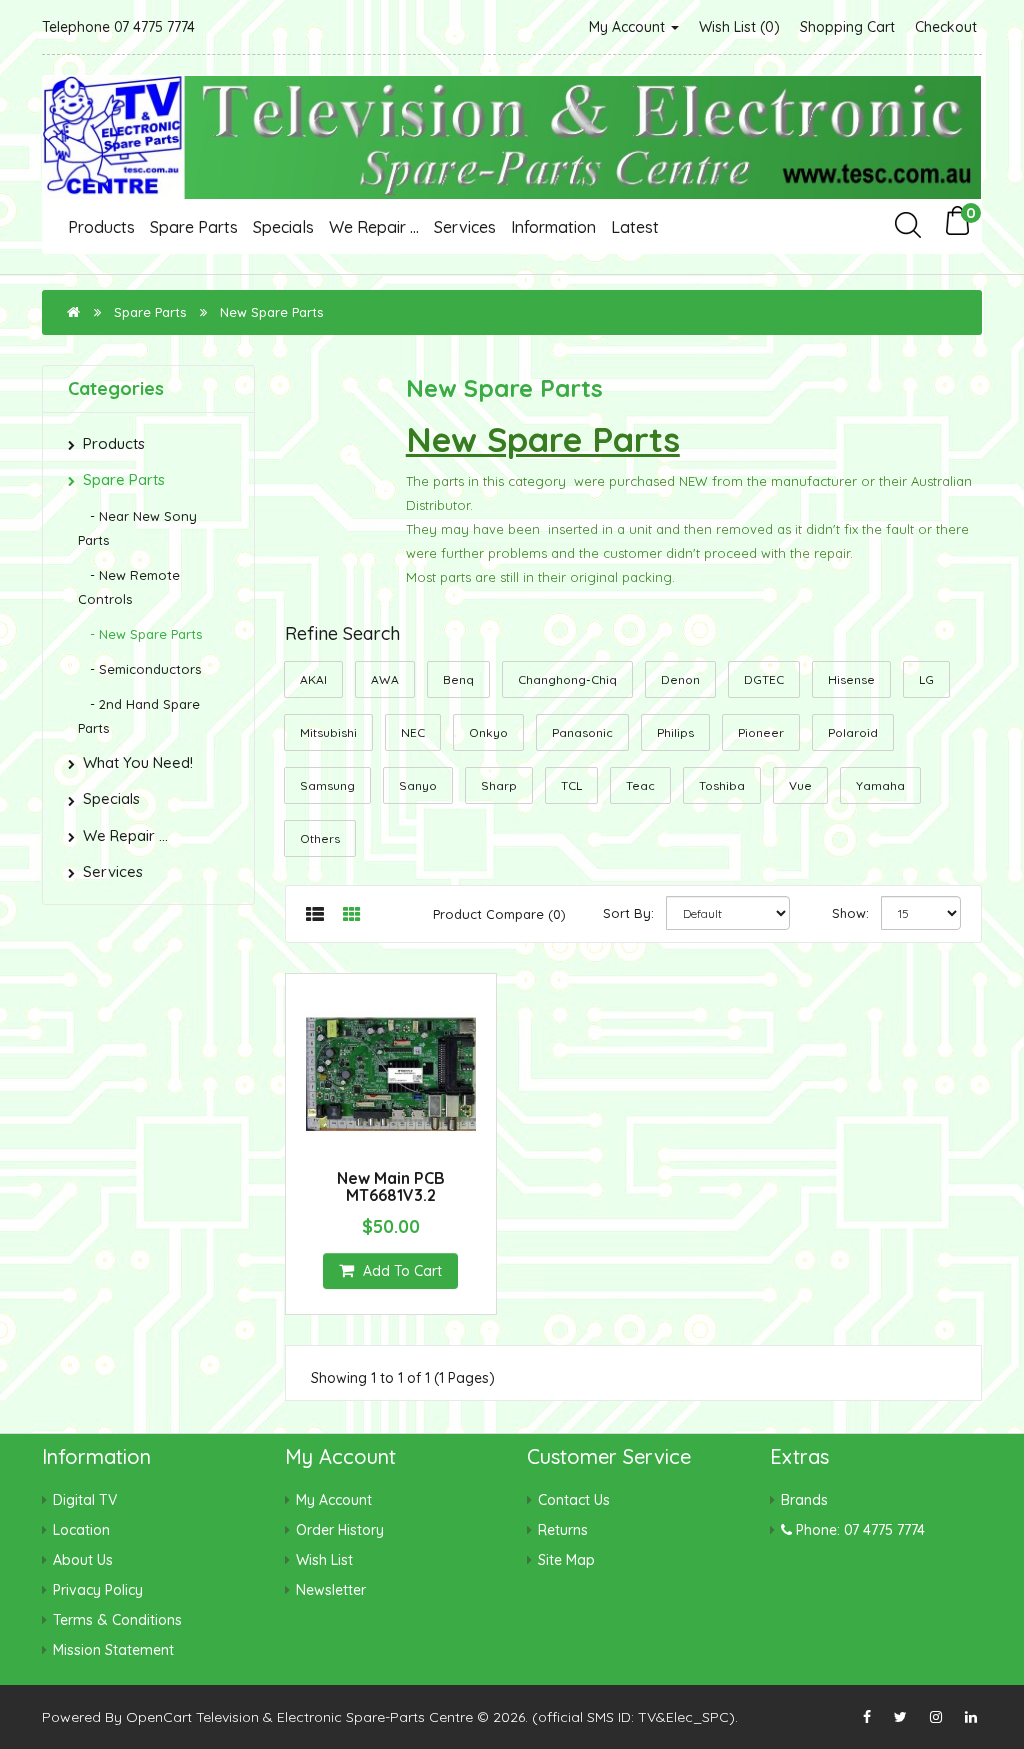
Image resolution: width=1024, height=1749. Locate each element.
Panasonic (582, 732)
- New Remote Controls (129, 587)
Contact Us (574, 1500)
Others (320, 838)
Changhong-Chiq (567, 679)
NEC (413, 732)
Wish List (324, 1560)
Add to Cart (400, 1271)
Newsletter (331, 1590)
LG (926, 679)
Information (553, 227)
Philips (675, 732)
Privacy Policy (98, 1590)
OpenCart (159, 1717)
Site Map (566, 1560)
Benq (458, 679)
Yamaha (880, 785)
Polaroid (853, 732)
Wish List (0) (739, 27)
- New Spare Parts (140, 634)
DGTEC (764, 679)
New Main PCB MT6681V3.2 (391, 1187)
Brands (804, 1500)
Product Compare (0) (499, 914)
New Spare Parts (271, 312)
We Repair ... (374, 227)
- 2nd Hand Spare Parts (139, 716)
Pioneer (761, 732)
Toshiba (722, 785)
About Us (83, 1560)
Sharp (499, 785)
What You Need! (138, 762)
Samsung (327, 785)
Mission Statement (113, 1650)
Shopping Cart (847, 27)
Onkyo (488, 732)
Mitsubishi (328, 732)
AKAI (313, 679)
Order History (340, 1530)
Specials (283, 227)
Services (465, 227)
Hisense (851, 679)
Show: (850, 913)
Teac (640, 785)
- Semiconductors (139, 669)
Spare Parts (194, 227)
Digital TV (85, 1500)
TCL (571, 785)
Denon (680, 679)
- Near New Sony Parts (137, 528)
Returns (563, 1530)
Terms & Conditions (117, 1620)
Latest (635, 227)
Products (101, 227)
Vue (800, 785)
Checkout (946, 27)
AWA (385, 679)
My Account (629, 27)
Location (81, 1530)
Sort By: (628, 913)
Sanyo (418, 785)
